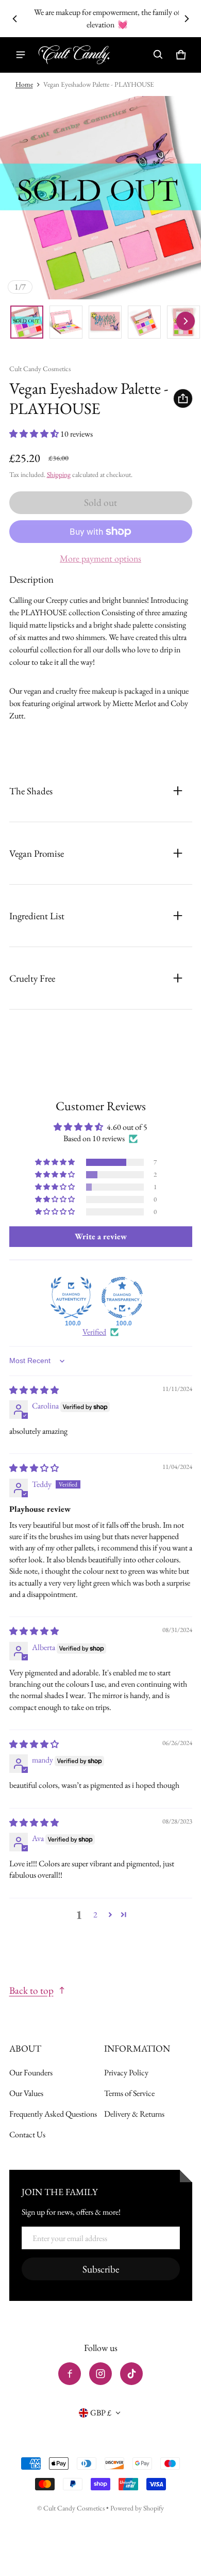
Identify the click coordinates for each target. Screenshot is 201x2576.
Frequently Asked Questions (53, 2114)
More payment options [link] (100, 558)
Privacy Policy (126, 2073)
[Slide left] (15, 19)
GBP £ (101, 2413)
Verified (94, 1332)
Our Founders (31, 2073)
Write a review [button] (101, 1236)
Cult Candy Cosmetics (75, 2508)
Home (24, 84)
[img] (34, 1390)
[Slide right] (187, 19)
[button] (158, 55)
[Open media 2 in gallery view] (66, 322)
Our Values (26, 2093)
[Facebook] (70, 2374)
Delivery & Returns (134, 2114)
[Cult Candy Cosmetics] (74, 55)
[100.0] (71, 1298)
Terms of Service (129, 2093)
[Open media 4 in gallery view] (144, 322)
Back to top (31, 1990)
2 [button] (95, 1915)
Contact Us (27, 2134)
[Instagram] (100, 2374)
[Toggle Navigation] (21, 55)
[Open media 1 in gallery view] (27, 322)
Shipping (59, 474)
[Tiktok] (131, 2374)
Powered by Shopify (137, 2508)
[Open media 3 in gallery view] (105, 322)
